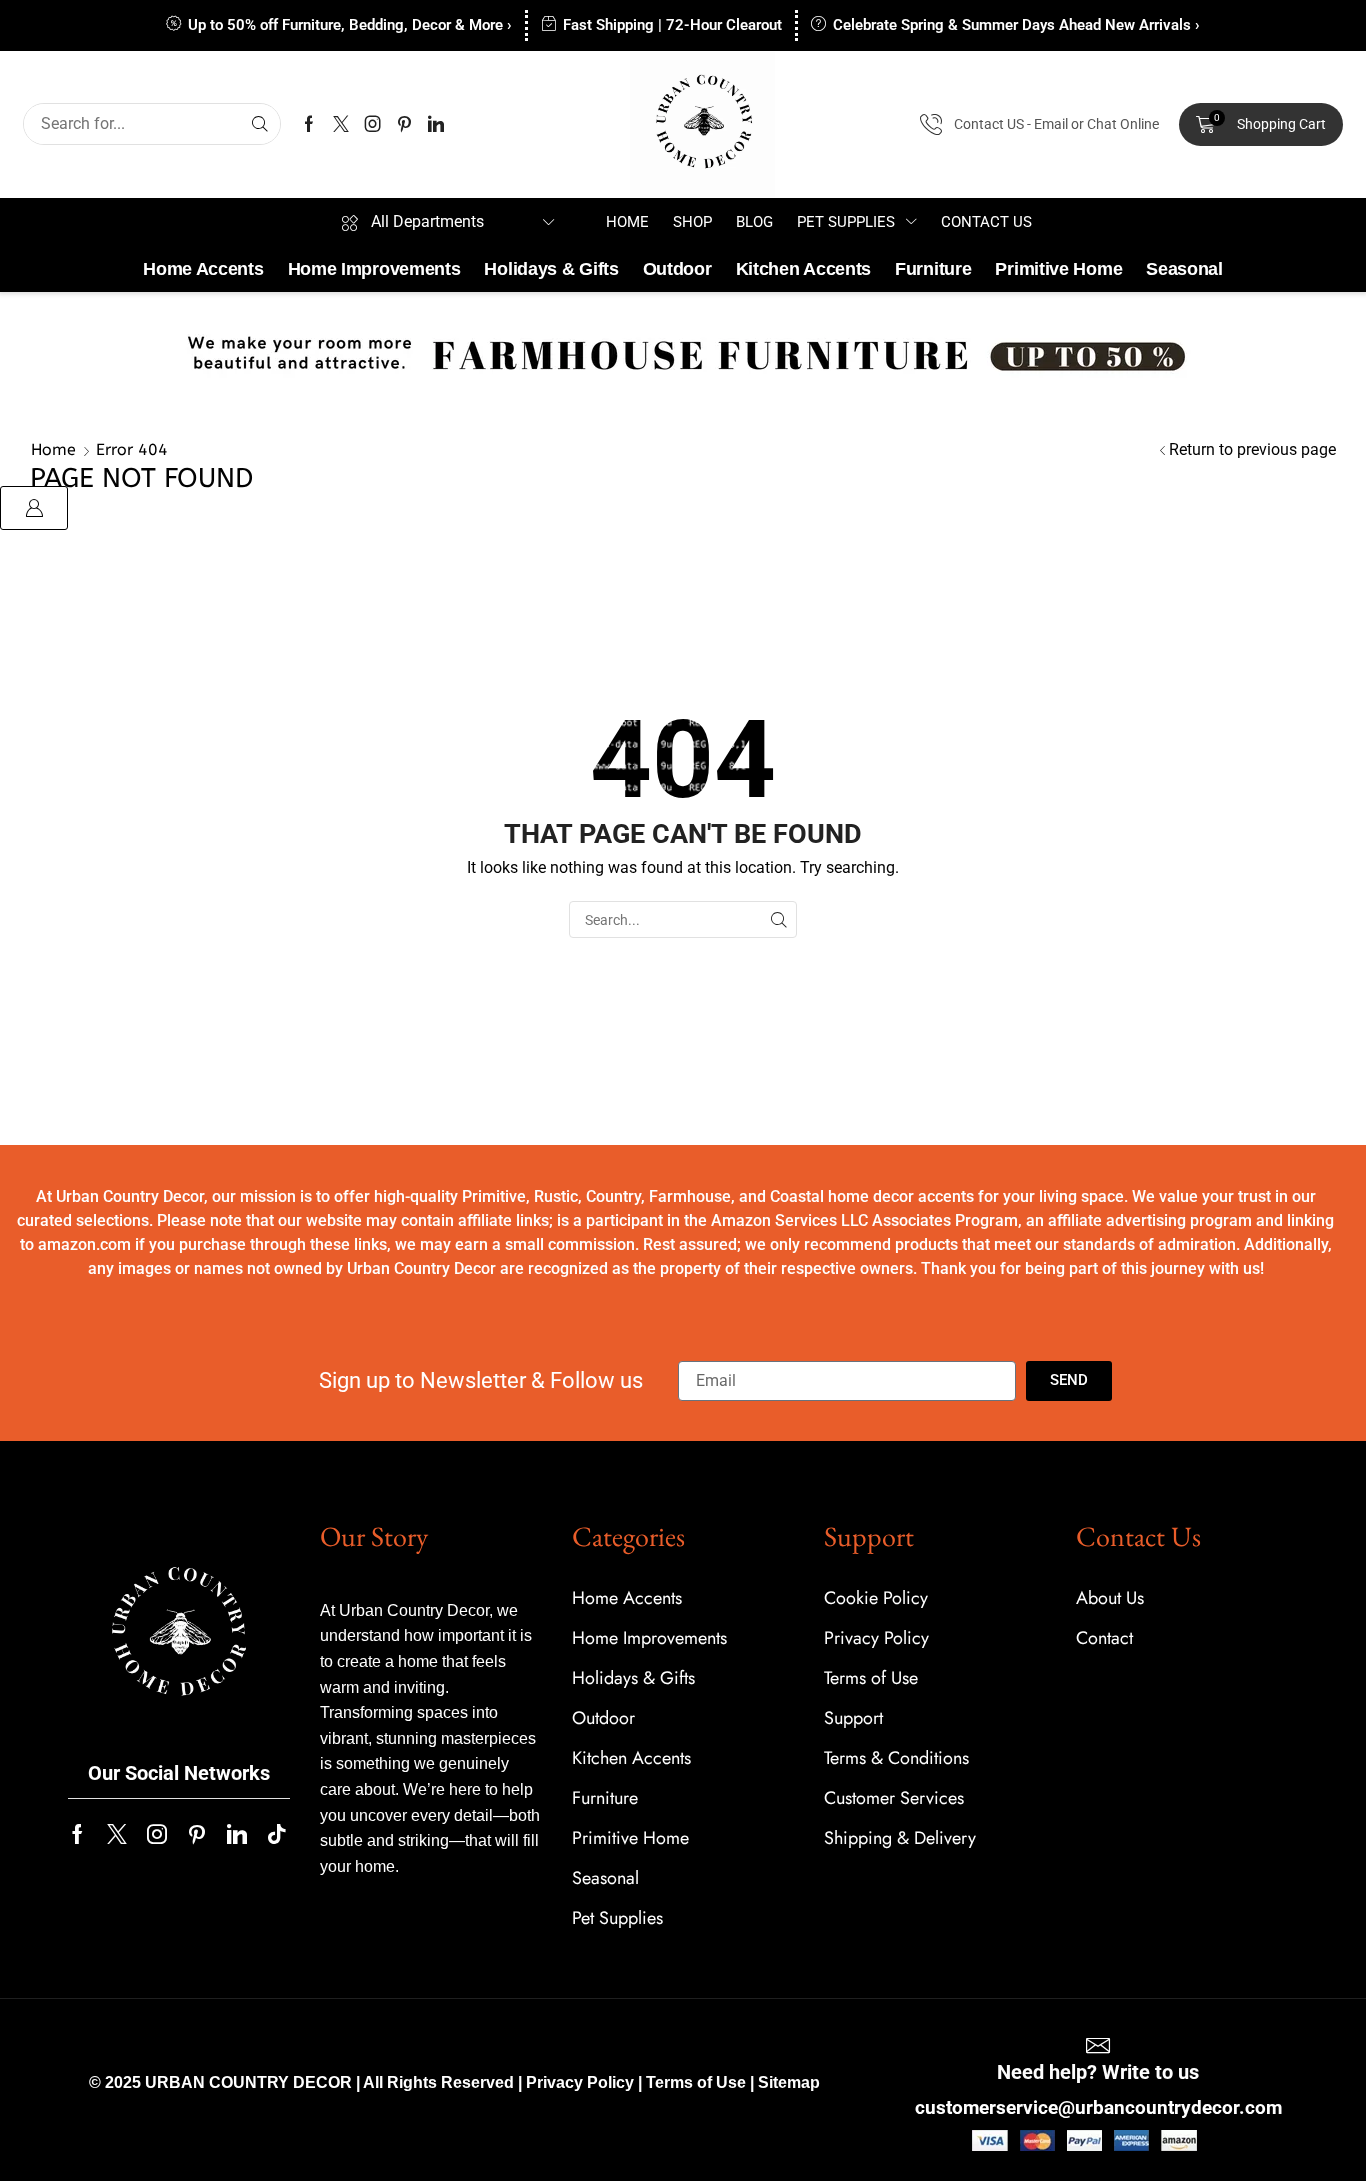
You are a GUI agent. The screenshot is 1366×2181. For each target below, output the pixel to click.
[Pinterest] (404, 124)
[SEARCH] (778, 919)
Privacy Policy (580, 2082)
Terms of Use (696, 2082)
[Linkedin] (436, 124)
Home (53, 449)
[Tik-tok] (277, 1834)
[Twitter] (341, 124)
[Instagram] (373, 124)
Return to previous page (1252, 449)
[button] (1261, 125)
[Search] (260, 124)
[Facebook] (309, 124)
